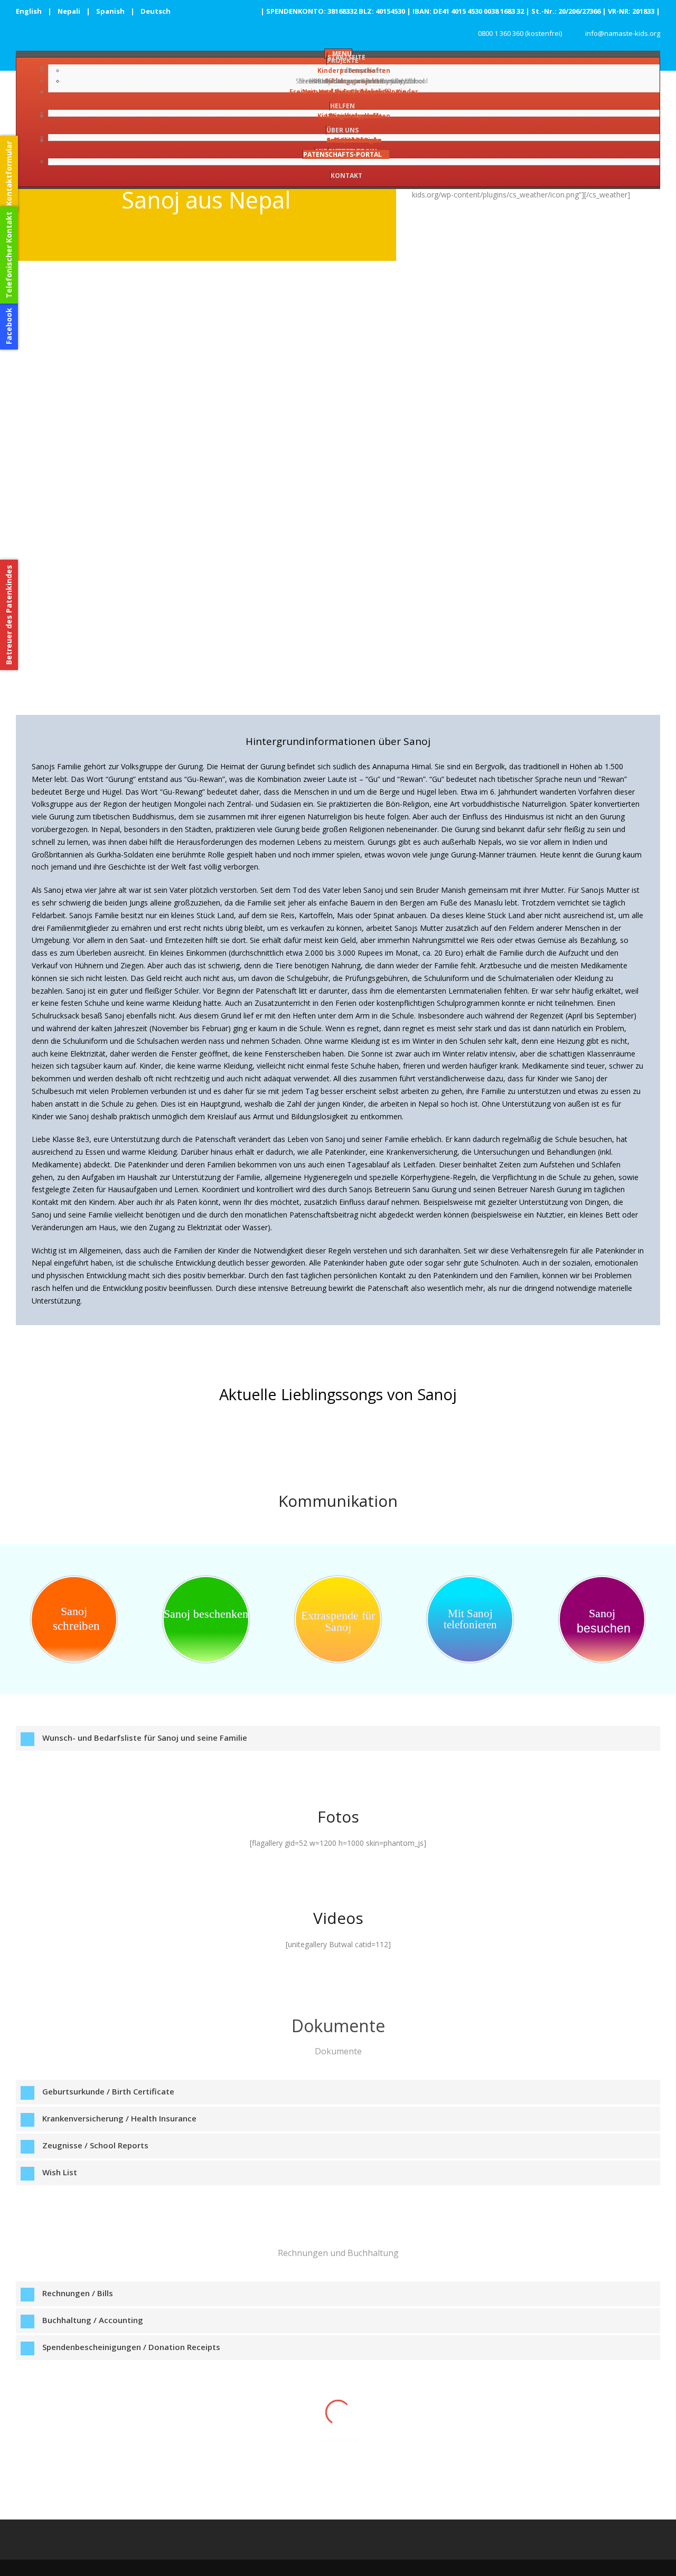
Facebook (9, 326)
